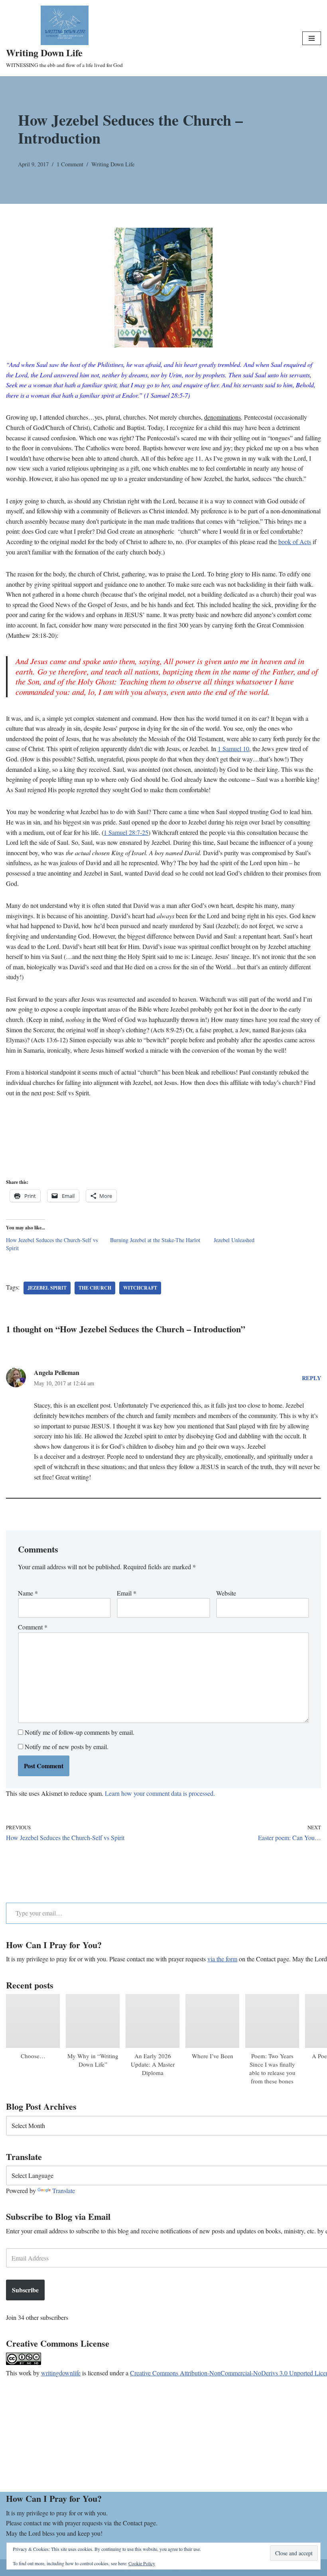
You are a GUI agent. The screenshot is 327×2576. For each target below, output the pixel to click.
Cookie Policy (142, 2563)
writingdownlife (61, 2373)
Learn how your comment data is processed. (160, 1793)
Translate (64, 2190)
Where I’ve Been (213, 2056)
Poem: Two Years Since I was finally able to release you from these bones (272, 2068)
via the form (222, 1959)
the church (95, 1288)
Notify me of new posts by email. (67, 1747)
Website (226, 1593)
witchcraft (140, 1288)
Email (127, 1593)
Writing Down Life (113, 164)
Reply (311, 1378)
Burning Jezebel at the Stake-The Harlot (155, 1240)
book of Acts (295, 541)
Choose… (33, 2056)
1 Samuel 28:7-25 (126, 832)
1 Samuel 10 (233, 749)
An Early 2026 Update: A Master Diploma (153, 2064)
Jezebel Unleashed (234, 1240)
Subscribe (25, 2290)
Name (28, 1593)
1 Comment (70, 164)
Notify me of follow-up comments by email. (80, 1732)
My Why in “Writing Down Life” (93, 2060)
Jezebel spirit (47, 1288)
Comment (33, 1627)
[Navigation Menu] (312, 38)
